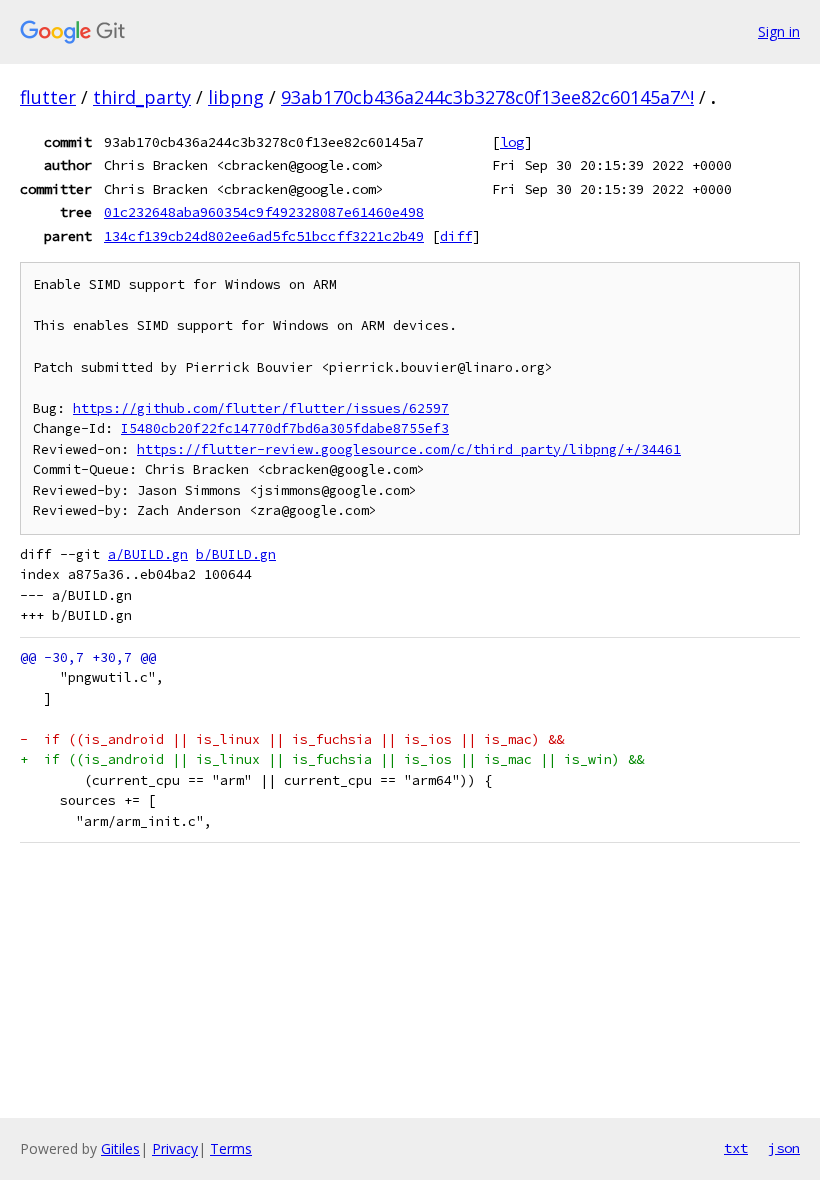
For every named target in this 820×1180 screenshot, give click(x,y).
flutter (48, 97)
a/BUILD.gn (148, 554)
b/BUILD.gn (236, 554)
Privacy (175, 1148)
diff (456, 236)
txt (736, 1148)
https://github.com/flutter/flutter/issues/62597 (261, 408)
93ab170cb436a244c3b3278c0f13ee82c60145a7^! (487, 97)
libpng (236, 97)
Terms (231, 1148)
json (784, 1148)
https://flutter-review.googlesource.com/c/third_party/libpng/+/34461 (409, 449)
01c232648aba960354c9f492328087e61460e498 (264, 212)
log (512, 142)
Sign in (779, 31)
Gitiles (120, 1148)
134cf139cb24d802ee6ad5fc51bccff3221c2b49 (264, 236)
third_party (142, 97)
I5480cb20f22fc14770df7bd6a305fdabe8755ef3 (285, 428)
